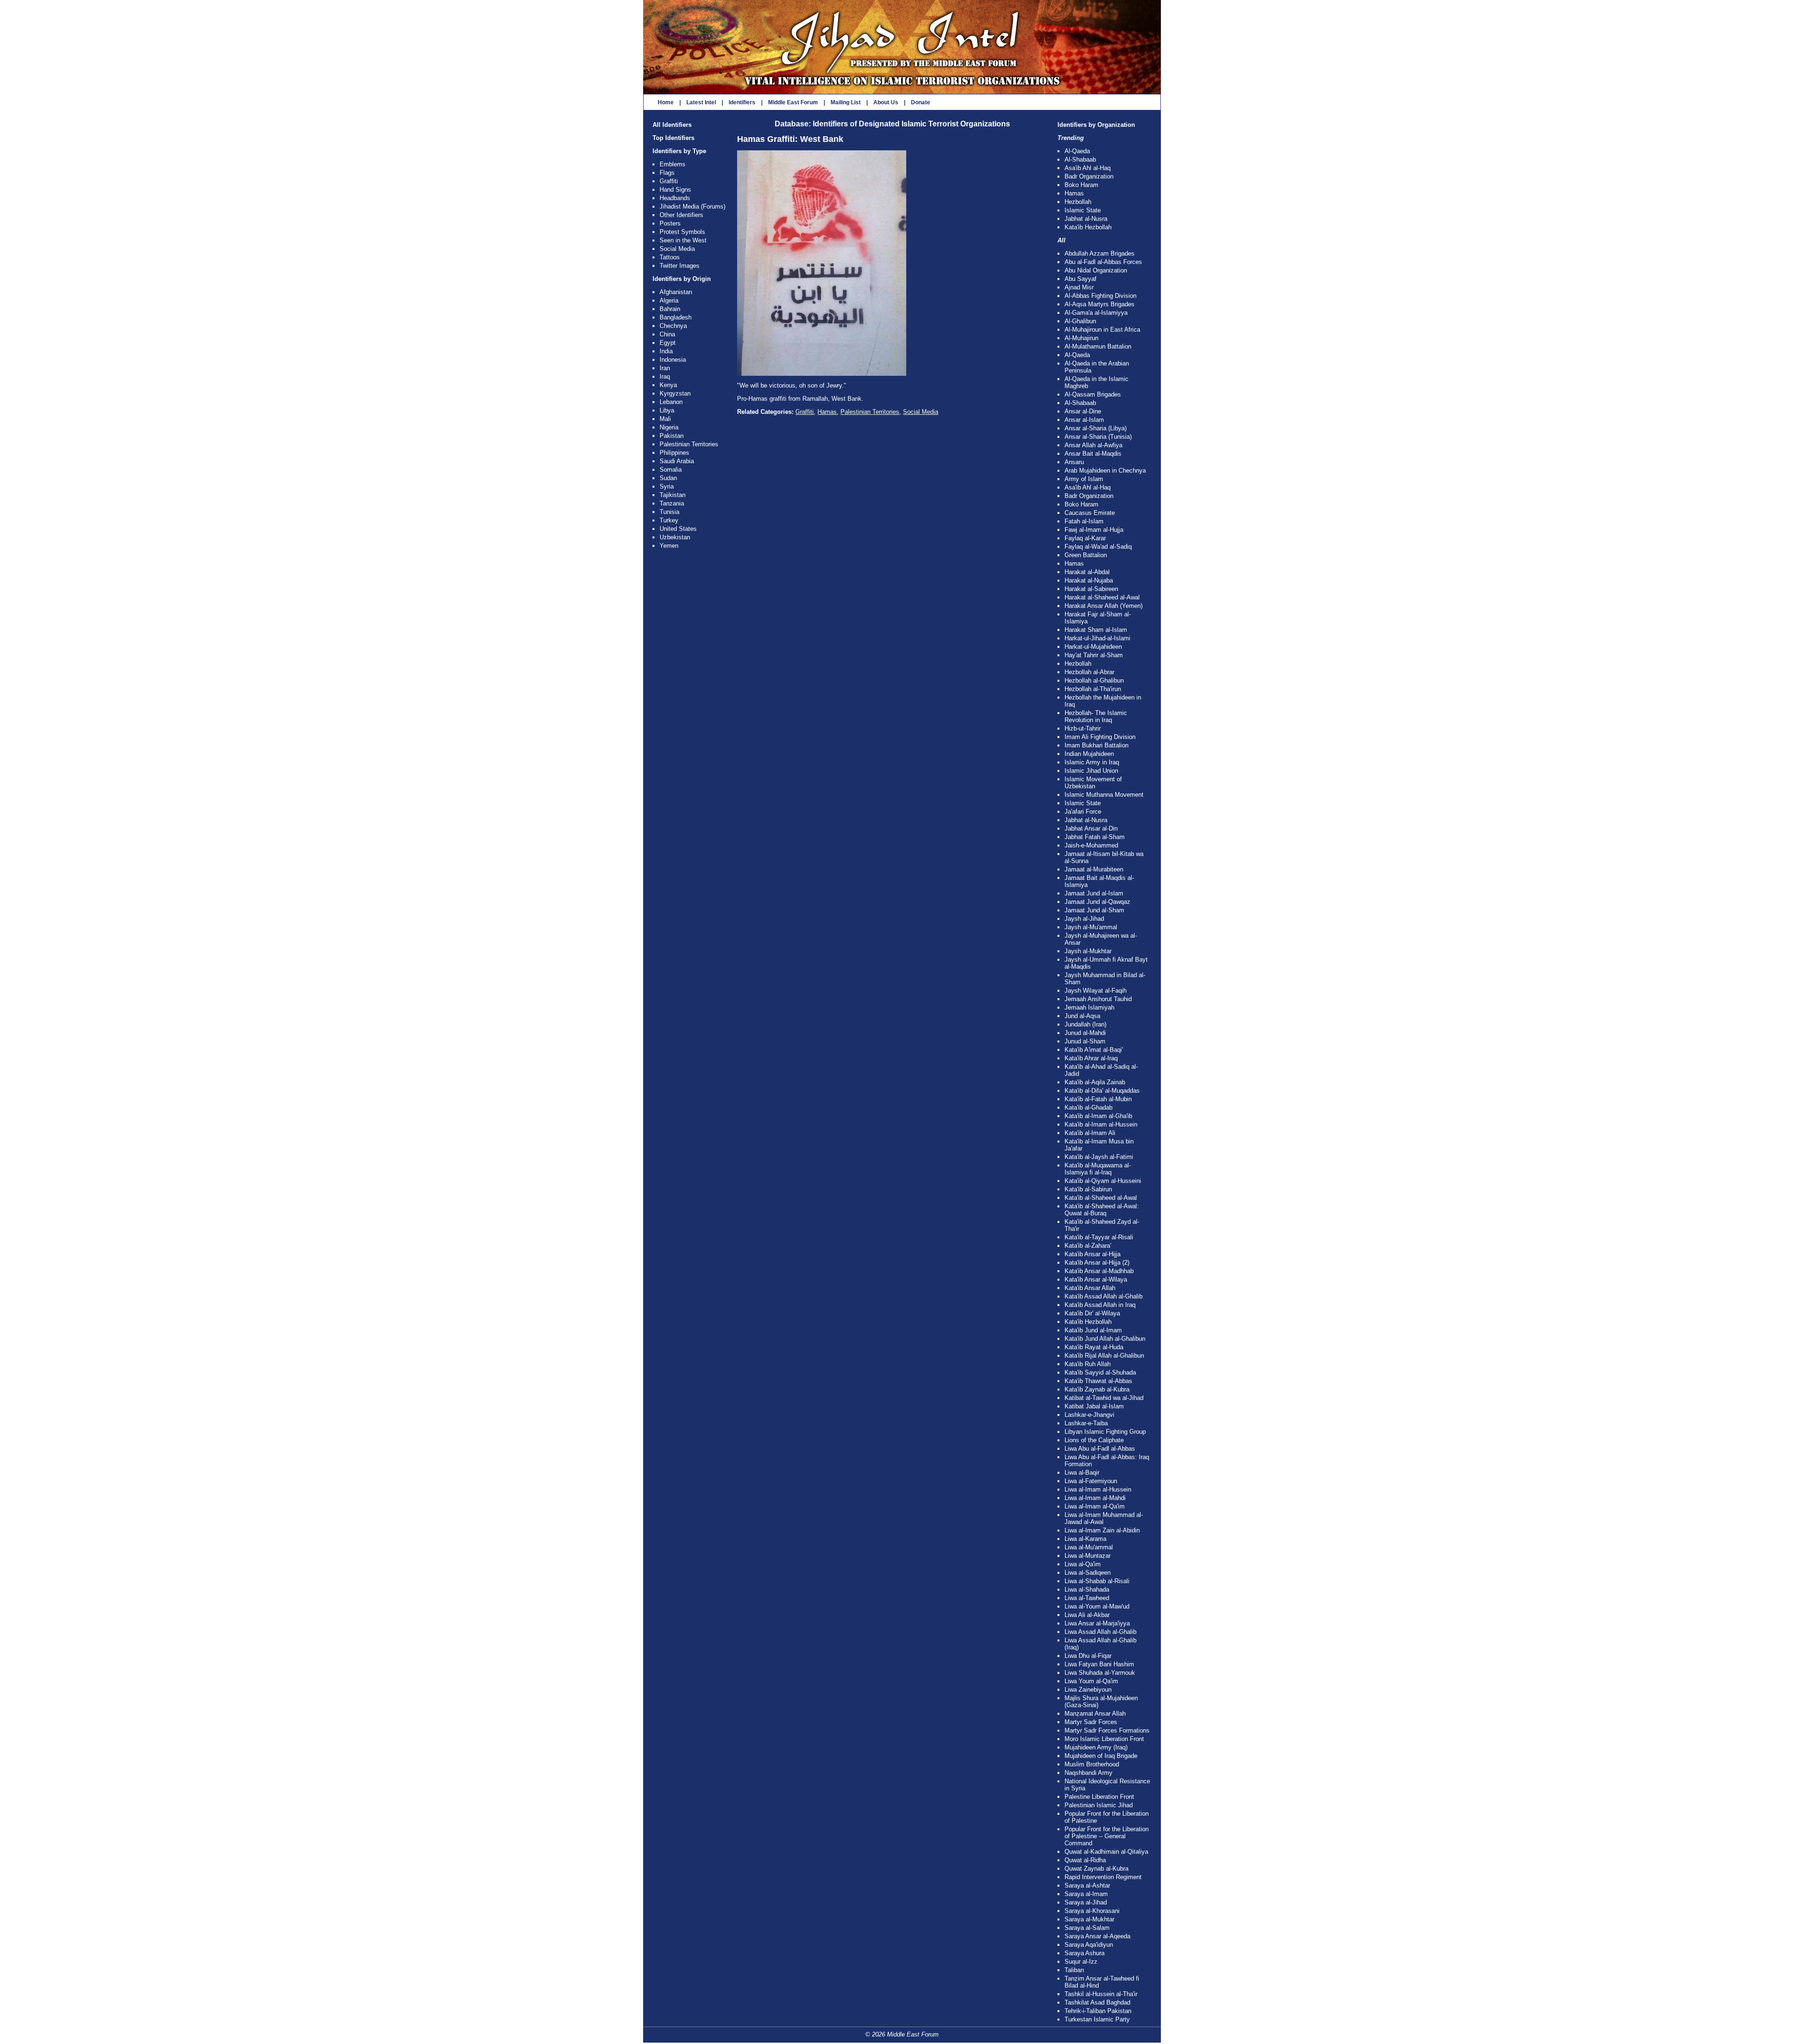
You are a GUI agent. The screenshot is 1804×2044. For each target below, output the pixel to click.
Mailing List (846, 102)
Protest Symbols (682, 232)
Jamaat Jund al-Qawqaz (1097, 902)
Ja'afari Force (1083, 812)
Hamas (827, 412)
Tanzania (672, 503)
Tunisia (669, 512)
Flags (667, 173)
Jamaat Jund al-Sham (1094, 910)
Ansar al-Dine (1083, 411)
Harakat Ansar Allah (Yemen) (1104, 606)
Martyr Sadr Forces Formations (1107, 1730)
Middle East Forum (793, 102)
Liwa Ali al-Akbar (1087, 1615)
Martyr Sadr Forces (1091, 1722)
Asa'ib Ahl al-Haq (1088, 168)
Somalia (671, 470)
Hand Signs (675, 190)
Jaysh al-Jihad (1084, 919)
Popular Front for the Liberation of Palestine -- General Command (1107, 1836)
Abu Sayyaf (1081, 279)
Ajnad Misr (1079, 287)
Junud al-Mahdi (1085, 1033)
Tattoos (670, 257)
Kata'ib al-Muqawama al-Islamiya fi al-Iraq (1098, 1169)
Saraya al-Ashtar (1087, 1885)
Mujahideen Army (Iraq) (1096, 1747)
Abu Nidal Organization (1096, 270)
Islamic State (1083, 210)
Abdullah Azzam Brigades (1100, 253)
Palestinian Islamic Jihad (1099, 1805)
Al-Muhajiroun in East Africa (1102, 330)
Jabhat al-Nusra (1086, 219)
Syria (667, 486)
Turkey (669, 520)
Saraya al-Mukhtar (1089, 1919)
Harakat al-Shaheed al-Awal (1102, 597)
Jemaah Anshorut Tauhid (1098, 999)
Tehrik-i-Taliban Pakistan (1098, 2011)
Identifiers (742, 102)
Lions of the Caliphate (1094, 1440)
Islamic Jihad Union (1091, 771)
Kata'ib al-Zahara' (1088, 1246)
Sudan (668, 478)
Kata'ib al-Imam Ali (1090, 1133)
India (666, 351)
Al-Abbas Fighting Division (1100, 296)
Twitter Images (680, 266)
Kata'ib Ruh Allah (1088, 1364)
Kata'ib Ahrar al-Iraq (1091, 1058)
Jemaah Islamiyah (1089, 1007)
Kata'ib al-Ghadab (1089, 1107)
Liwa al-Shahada (1087, 1589)
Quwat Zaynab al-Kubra (1096, 1869)
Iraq (665, 377)
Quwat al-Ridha (1085, 1860)
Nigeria (669, 427)
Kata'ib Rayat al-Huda (1094, 1347)
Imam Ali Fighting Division (1100, 737)
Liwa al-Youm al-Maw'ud (1097, 1606)
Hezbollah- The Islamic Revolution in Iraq (1096, 716)
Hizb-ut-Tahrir (1083, 728)
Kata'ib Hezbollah (1088, 227)
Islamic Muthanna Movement (1104, 795)
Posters (670, 223)
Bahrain (670, 309)
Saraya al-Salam (1087, 1928)
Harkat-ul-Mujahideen (1093, 647)
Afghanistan (676, 292)
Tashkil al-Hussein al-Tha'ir (1101, 1994)
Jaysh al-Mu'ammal (1091, 927)
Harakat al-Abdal (1087, 572)
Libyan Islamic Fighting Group (1105, 1432)
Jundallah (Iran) (1085, 1024)
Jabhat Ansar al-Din (1091, 828)
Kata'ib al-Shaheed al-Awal (1101, 1198)
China (667, 334)
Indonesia (673, 360)
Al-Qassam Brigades (1093, 394)
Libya (667, 410)
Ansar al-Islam (1084, 420)
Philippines (674, 453)
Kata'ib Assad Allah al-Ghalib (1104, 1296)
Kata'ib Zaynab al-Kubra (1097, 1389)
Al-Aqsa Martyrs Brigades (1100, 304)
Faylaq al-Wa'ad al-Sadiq (1098, 547)
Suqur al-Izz (1081, 1962)
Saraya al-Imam (1086, 1894)
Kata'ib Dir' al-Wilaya (1092, 1313)
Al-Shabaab (1080, 159)
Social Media (677, 249)
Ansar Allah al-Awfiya (1093, 445)
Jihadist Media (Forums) (692, 206)
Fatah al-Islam (1084, 521)
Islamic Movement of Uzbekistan (1093, 783)
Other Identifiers (681, 215)
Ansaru (1074, 462)
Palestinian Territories (689, 444)
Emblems (673, 164)
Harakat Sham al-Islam (1096, 630)
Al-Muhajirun (1081, 338)
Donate (921, 102)
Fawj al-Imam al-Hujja (1094, 530)
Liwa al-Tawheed (1087, 1598)
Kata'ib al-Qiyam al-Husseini (1103, 1181)
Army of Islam (1084, 479)
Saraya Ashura (1085, 1953)
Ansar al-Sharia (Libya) (1096, 428)
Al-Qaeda (1077, 151)
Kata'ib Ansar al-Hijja (1093, 1254)
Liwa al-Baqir (1082, 1473)
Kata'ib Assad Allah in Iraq (1100, 1305)
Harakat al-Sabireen (1091, 589)
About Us (886, 102)
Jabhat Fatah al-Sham (1095, 837)
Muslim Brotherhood (1092, 1764)
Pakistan (672, 436)
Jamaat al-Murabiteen (1094, 869)
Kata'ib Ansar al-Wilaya (1096, 1279)
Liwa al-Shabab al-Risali (1097, 1581)
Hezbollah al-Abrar (1089, 672)
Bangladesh (676, 317)
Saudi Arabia (677, 461)
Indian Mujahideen (1089, 754)
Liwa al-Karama (1085, 1539)
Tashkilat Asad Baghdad (1097, 2002)
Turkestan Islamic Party (1097, 2019)
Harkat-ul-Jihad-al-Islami (1097, 638)
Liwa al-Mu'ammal (1089, 1547)
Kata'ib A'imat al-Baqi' (1094, 1050)
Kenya (668, 385)
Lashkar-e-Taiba (1086, 1423)
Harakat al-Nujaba (1089, 580)
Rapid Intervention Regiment (1103, 1877)
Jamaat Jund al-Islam (1094, 893)
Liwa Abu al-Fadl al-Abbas (1100, 1449)
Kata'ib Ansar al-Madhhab (1099, 1271)
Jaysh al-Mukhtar (1088, 951)
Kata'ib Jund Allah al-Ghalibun (1105, 1339)
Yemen (669, 546)
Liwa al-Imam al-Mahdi (1095, 1498)
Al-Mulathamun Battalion (1098, 346)
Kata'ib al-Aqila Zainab (1095, 1082)
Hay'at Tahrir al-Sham (1094, 655)
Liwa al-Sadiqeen (1088, 1573)
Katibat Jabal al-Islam (1094, 1406)
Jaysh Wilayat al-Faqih (1096, 991)
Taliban (1074, 1970)
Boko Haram (1081, 185)
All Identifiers (672, 125)
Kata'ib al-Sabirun (1088, 1189)
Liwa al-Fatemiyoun (1091, 1481)
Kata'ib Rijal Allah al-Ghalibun (1104, 1356)
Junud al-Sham (1085, 1041)
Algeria (669, 300)
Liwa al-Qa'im (1083, 1564)
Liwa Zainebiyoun (1088, 1690)
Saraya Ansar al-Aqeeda (1097, 1936)
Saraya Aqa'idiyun (1089, 1945)
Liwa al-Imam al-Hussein (1098, 1489)
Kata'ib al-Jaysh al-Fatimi (1099, 1157)
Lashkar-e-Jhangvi (1089, 1415)
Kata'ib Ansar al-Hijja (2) (1097, 1263)
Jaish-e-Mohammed (1091, 845)
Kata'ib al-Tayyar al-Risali (1099, 1237)
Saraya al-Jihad (1086, 1902)
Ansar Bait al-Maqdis (1093, 454)
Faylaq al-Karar (1085, 538)
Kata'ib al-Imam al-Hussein (1101, 1124)
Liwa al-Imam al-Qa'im (1095, 1506)
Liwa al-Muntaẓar (1088, 1556)
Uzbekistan (675, 537)
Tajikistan (673, 495)
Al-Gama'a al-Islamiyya (1096, 313)
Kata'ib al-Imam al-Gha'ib (1098, 1116)
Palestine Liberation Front (1099, 1797)
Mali (665, 419)
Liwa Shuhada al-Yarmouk (1100, 1673)
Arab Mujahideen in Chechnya (1105, 470)
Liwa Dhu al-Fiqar (1088, 1656)
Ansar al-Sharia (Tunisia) (1098, 437)
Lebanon (671, 402)
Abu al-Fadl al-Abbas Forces (1103, 262)
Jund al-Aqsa (1082, 1016)
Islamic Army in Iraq (1092, 762)
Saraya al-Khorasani (1092, 1911)
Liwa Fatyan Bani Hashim (1099, 1664)
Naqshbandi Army (1089, 1773)
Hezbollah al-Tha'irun (1093, 689)
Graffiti (669, 181)
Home (666, 102)
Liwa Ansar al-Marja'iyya (1097, 1623)
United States (678, 529)
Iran (665, 368)
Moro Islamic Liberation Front (1104, 1739)
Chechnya (673, 326)
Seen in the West (683, 240)
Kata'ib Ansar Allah (1090, 1288)
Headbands (675, 198)
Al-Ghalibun (1080, 321)
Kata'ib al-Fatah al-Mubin (1098, 1099)
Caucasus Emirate (1090, 513)
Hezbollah (1078, 202)
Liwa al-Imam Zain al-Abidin (1102, 1530)
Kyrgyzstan (675, 393)
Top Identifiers (673, 138)
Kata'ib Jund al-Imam (1093, 1330)
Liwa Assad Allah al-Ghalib (1100, 1632)
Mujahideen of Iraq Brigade (1101, 1756)
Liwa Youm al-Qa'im (1091, 1681)
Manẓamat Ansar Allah (1095, 1714)
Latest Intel (701, 102)
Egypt (668, 343)
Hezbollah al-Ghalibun (1094, 680)
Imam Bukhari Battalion (1096, 745)
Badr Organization (1089, 176)
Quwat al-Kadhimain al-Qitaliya (1106, 1852)
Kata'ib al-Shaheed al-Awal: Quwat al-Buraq (1102, 1210)
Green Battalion (1086, 555)
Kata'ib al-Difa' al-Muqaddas (1102, 1091)
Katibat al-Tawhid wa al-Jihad (1104, 1398)
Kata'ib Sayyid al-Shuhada (1100, 1372)
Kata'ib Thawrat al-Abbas (1098, 1381)
